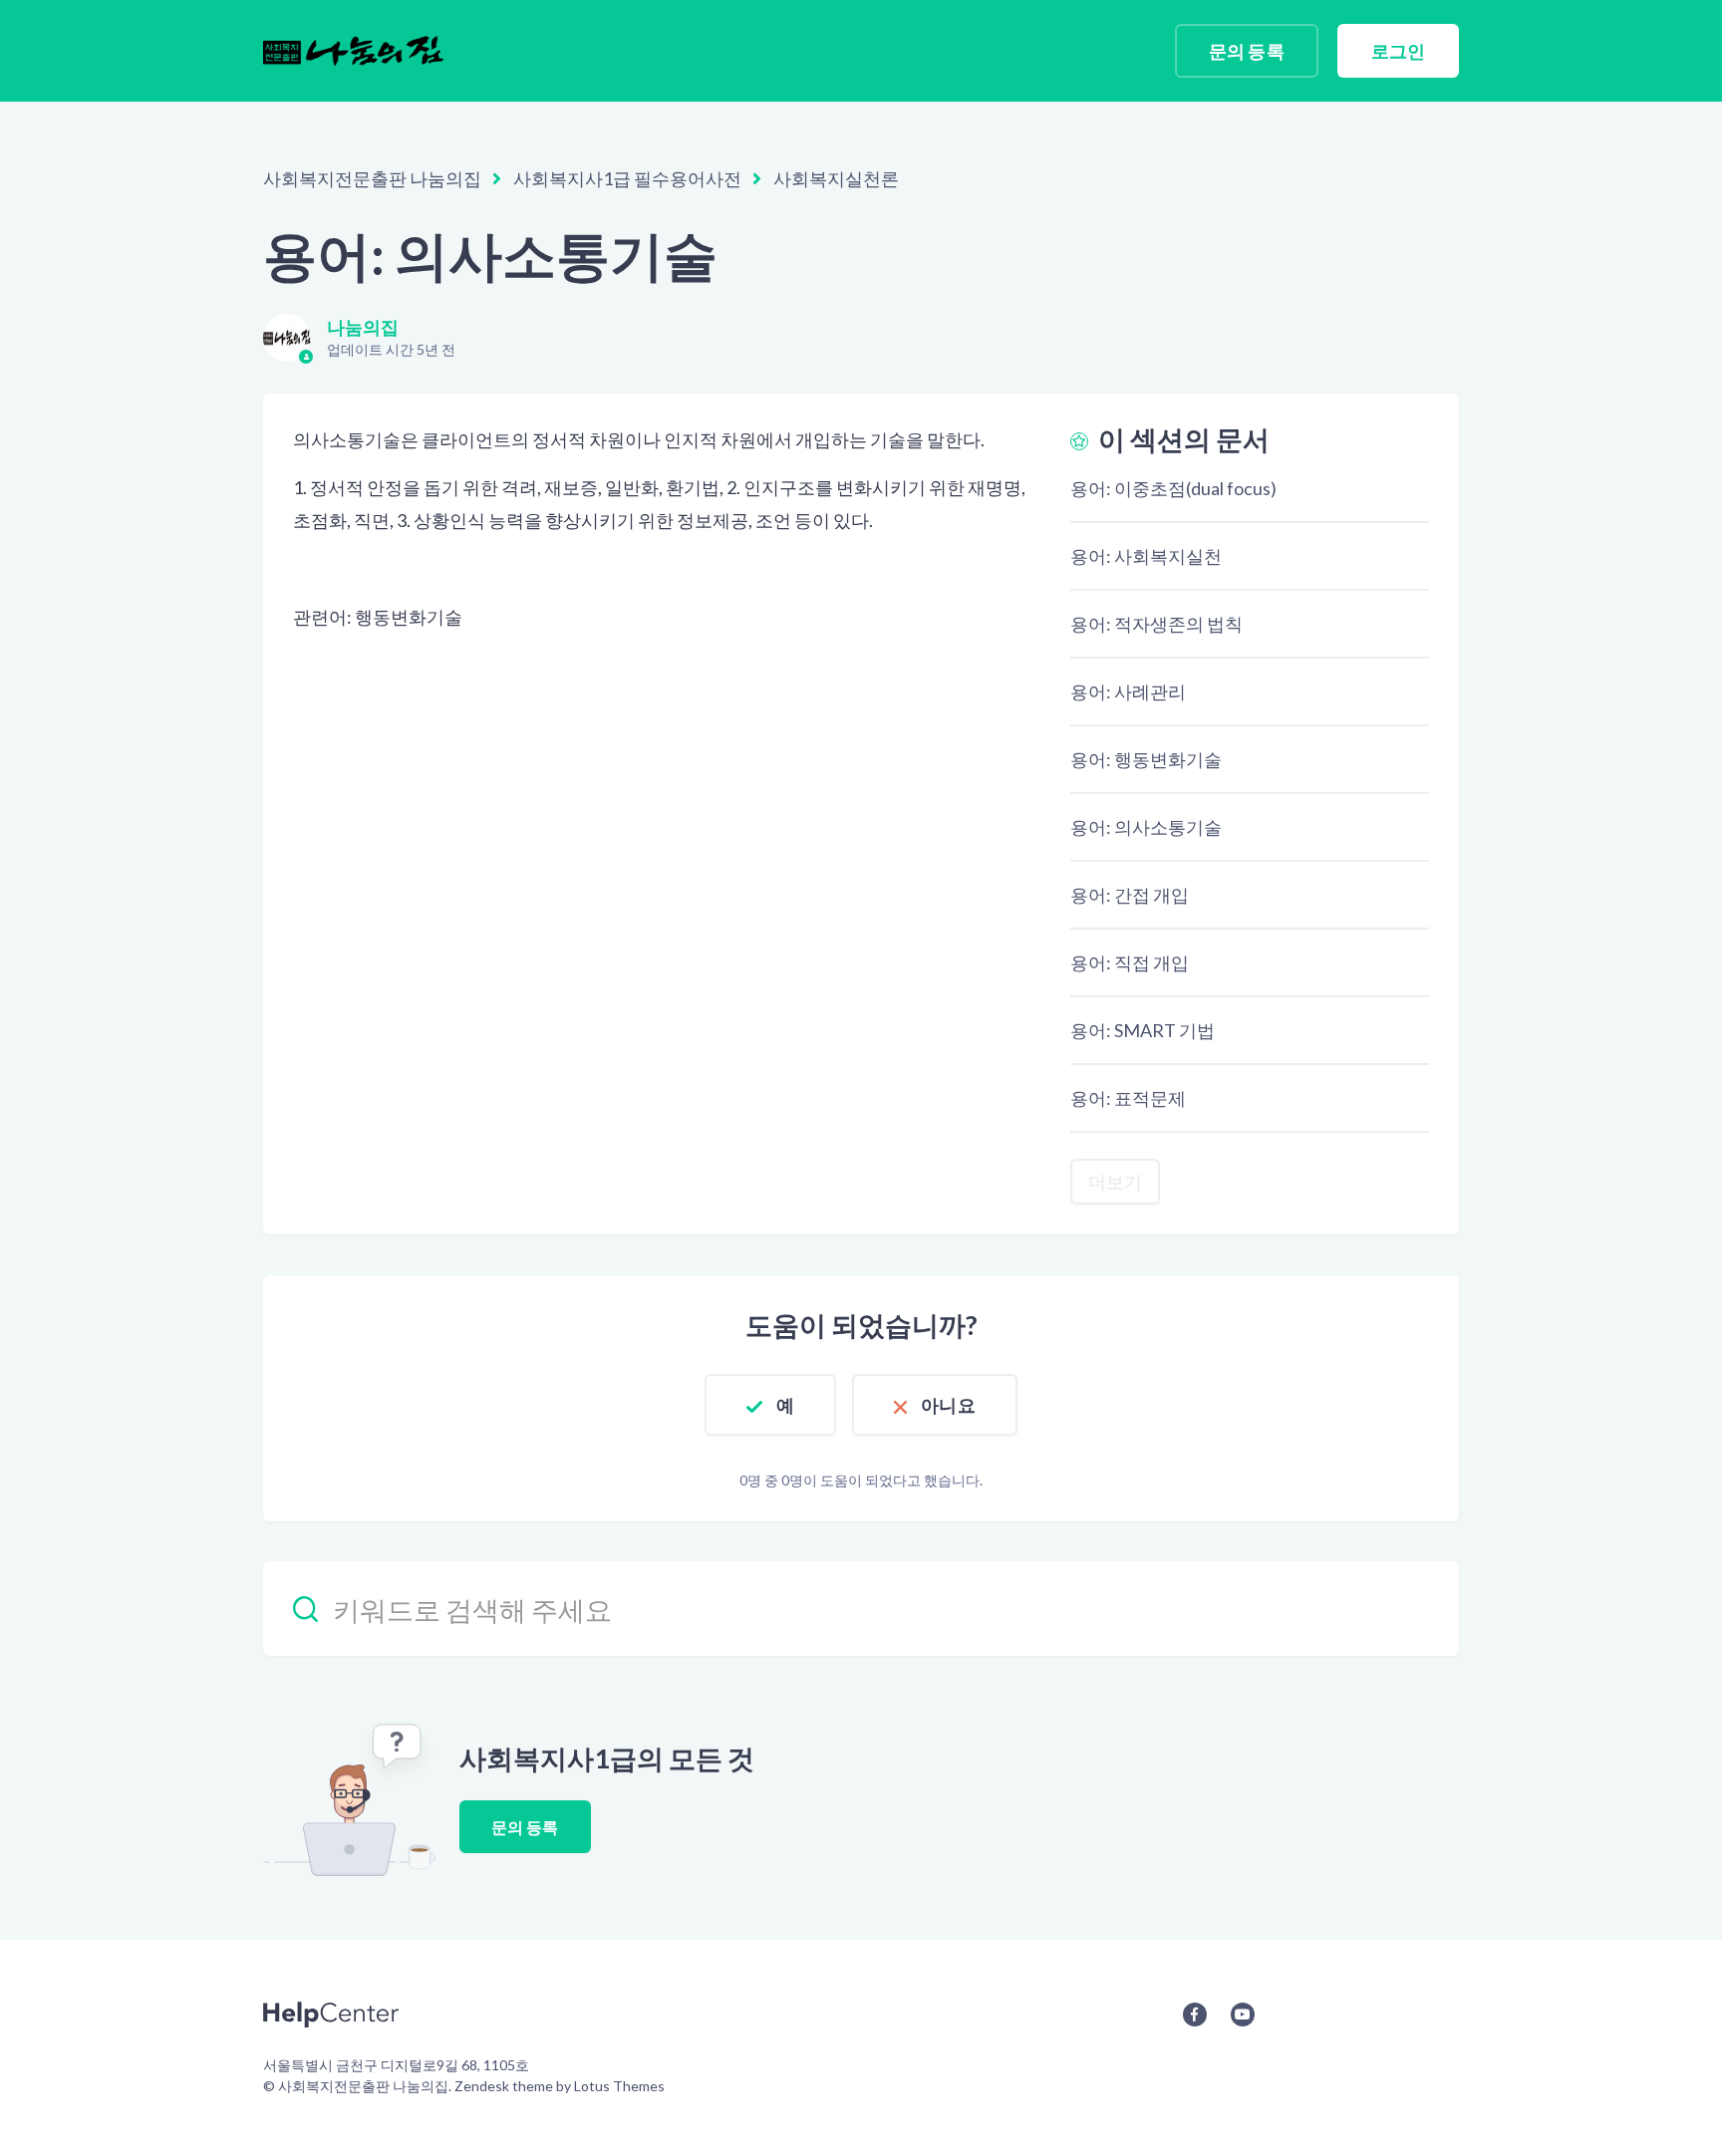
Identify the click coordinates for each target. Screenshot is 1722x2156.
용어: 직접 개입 (1130, 962)
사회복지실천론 (836, 178)
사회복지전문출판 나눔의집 (372, 178)
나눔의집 (363, 327)
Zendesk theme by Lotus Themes (560, 2086)
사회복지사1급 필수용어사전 (627, 178)
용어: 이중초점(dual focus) (1173, 488)
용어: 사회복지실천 (1146, 556)
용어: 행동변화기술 (1146, 759)
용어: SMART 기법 (1143, 1030)
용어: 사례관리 (1128, 691)
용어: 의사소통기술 (1146, 827)
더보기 (1115, 1182)
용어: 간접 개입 (1130, 895)
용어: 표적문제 (1128, 1098)
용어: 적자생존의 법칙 (1156, 624)
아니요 (948, 1405)
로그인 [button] (1398, 51)
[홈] (353, 51)
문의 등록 (1247, 51)
